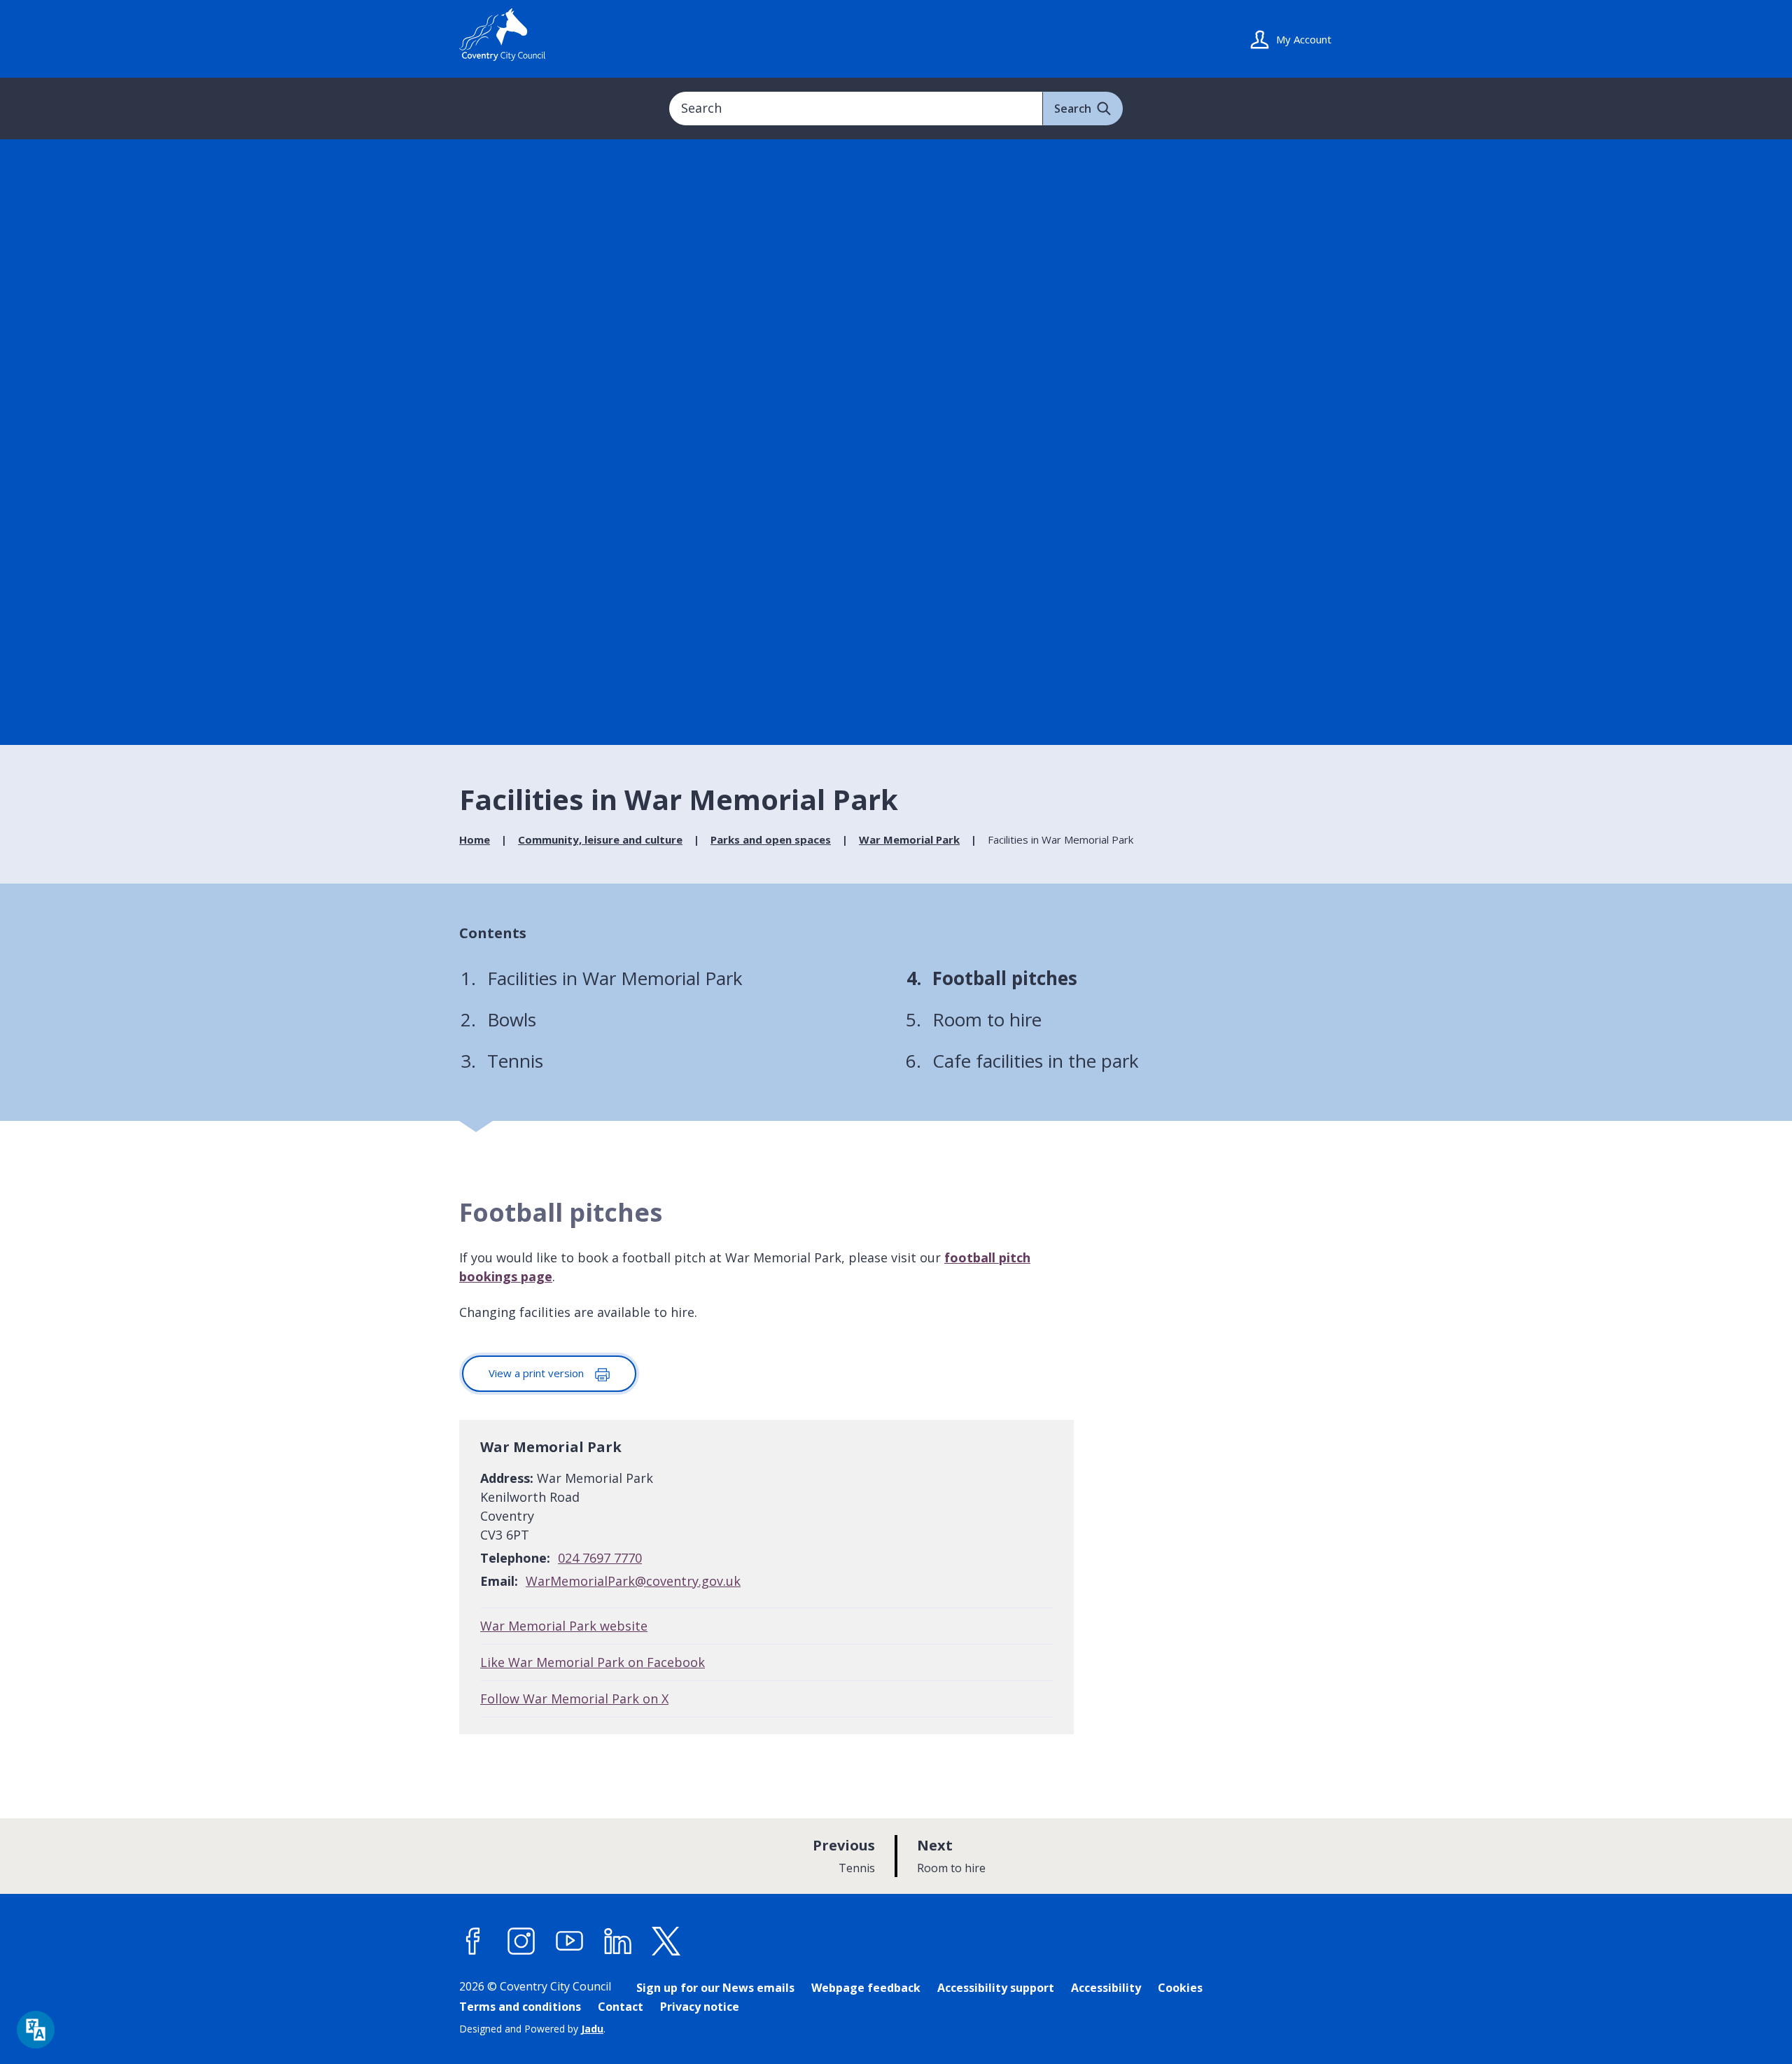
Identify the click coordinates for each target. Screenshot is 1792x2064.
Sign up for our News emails (715, 1988)
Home (475, 839)
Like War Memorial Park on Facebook (593, 1662)
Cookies (1180, 1988)
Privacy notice (700, 2007)
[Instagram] (521, 1941)
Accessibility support (996, 1988)
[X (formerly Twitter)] (666, 1941)
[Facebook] (473, 1941)
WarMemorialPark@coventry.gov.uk (633, 1581)
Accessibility (1106, 1988)
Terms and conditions (520, 2007)
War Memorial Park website (564, 1626)
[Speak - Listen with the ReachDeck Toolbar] (36, 2030)
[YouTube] (570, 1941)
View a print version (538, 1373)
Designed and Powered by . (532, 2029)
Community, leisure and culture (600, 839)
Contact (621, 2007)
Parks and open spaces (771, 839)
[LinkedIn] (618, 1941)
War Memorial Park (909, 839)
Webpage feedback (866, 1988)
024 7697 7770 (600, 1558)
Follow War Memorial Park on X (574, 1699)
